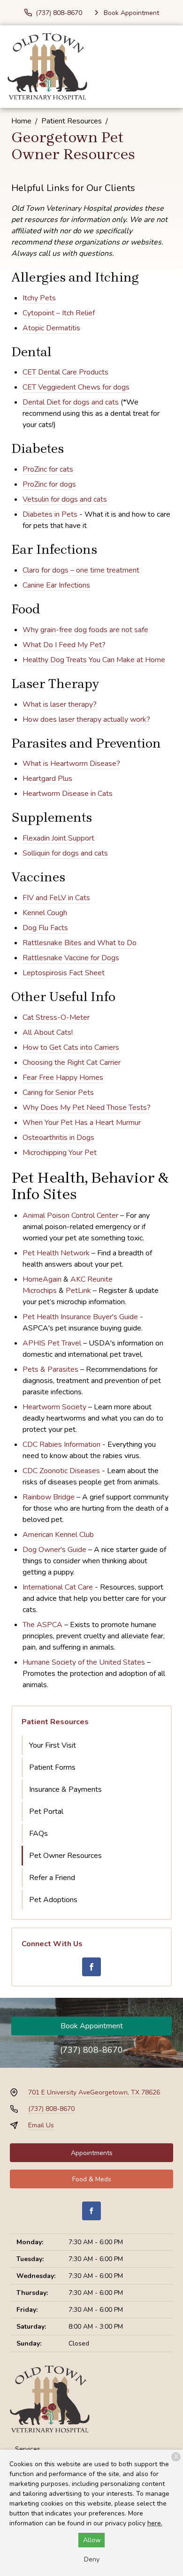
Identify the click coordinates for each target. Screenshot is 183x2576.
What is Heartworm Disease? (71, 764)
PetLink (78, 1291)
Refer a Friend (52, 1878)
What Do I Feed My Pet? (64, 645)
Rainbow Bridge (49, 1497)
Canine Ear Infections (56, 585)
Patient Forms (52, 1767)
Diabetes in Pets (50, 514)
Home (21, 121)
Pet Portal (46, 1812)
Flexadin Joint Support (58, 838)
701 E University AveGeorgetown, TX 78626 (94, 2092)
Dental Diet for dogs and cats (71, 402)
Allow (92, 2540)
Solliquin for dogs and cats (65, 853)
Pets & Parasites (50, 1369)
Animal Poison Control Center (70, 1215)
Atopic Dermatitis (51, 328)
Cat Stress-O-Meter (56, 1017)
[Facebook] (91, 1967)
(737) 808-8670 (91, 2050)
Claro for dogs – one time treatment (81, 570)
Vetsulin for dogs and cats (65, 499)
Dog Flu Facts (45, 928)
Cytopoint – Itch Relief (59, 313)
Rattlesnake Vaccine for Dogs (71, 958)
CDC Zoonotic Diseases (61, 1471)
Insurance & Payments (65, 1789)
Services (28, 2449)
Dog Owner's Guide (54, 1550)
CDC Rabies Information (61, 1445)
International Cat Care (58, 1587)
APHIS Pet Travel (52, 1343)
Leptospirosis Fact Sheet (64, 973)
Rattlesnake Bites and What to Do (80, 943)
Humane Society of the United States (84, 1662)
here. (155, 2523)
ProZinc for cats (48, 469)
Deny (92, 2559)
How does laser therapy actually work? (86, 719)
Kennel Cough (45, 913)
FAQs (38, 1834)
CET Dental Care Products (65, 372)
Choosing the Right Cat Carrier (72, 1063)
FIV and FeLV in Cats (56, 898)
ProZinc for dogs (49, 484)
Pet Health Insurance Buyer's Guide (80, 1317)
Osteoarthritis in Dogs (58, 1138)
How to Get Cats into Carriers (71, 1047)
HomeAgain (42, 1279)
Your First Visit (53, 1745)
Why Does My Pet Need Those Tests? (87, 1108)
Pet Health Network (56, 1253)
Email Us (41, 2125)
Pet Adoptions (53, 1900)
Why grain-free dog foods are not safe (85, 630)
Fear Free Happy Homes (63, 1078)
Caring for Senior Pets (58, 1093)
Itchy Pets (39, 298)
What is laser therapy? (60, 704)
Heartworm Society (54, 1407)
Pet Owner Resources (65, 1856)
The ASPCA (42, 1625)
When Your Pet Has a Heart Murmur (82, 1123)
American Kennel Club (58, 1535)
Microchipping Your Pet (60, 1153)
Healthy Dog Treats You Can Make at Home (94, 660)
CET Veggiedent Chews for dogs (76, 387)
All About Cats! (48, 1032)
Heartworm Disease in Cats (68, 794)
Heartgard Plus (47, 779)
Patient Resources (72, 121)
